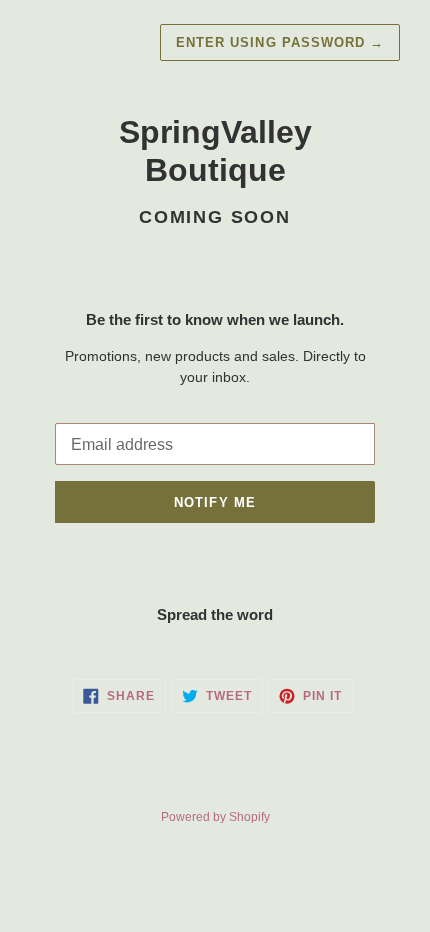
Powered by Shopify (215, 817)
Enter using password (280, 42)
